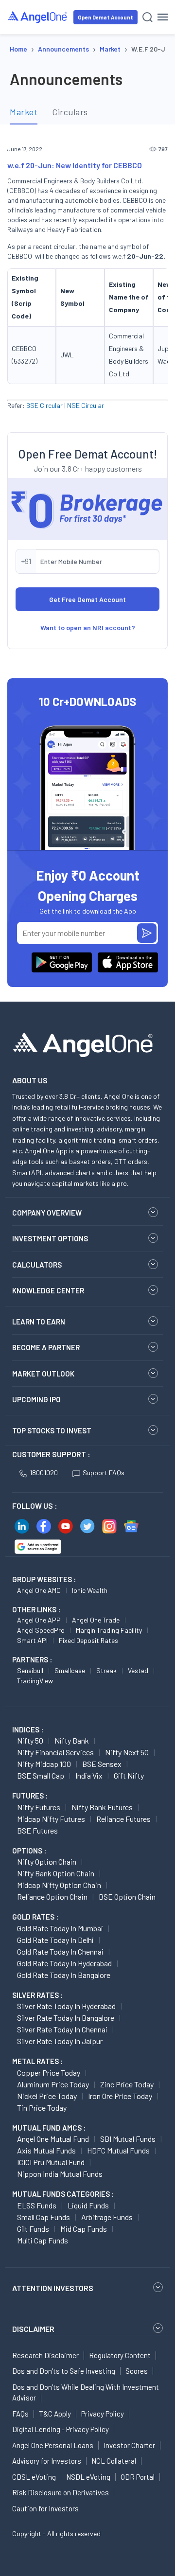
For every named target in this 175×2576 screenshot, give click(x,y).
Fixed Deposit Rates (88, 1640)
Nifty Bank (72, 1740)
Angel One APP (39, 1620)
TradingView (35, 1681)
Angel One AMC (39, 1590)
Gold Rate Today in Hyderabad (64, 1963)
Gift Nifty (129, 1775)
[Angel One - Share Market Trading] (38, 17)
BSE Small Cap (41, 1775)
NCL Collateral (114, 2461)
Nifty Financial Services (55, 1752)
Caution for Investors (45, 2508)
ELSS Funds (37, 2205)
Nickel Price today (47, 2096)
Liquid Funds (88, 2205)
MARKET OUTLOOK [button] (43, 1374)
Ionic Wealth (90, 1590)
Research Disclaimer (45, 2355)
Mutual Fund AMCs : (49, 2128)
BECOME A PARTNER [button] (46, 1347)
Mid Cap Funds (84, 2229)
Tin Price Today (42, 2108)
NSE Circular (86, 405)
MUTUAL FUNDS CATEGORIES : (63, 2194)
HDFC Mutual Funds (118, 2150)
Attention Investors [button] (53, 2288)
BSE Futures (37, 1830)
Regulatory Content (120, 2355)
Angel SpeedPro (41, 1630)
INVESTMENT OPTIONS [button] (50, 1238)
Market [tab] (24, 112)
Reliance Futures (123, 1819)
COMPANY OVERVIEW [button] (47, 1213)
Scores (137, 2371)
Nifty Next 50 (127, 1752)
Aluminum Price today (53, 2084)
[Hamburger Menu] (163, 17)
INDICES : (28, 1729)
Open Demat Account (105, 17)
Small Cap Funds (44, 2217)
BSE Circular (44, 405)
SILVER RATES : (37, 1995)
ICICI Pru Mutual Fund (51, 2162)
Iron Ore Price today (120, 2096)
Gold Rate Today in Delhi (55, 1940)
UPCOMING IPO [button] (36, 1399)
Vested (138, 1670)
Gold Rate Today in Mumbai (60, 1928)
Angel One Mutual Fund (53, 2139)
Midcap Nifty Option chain (59, 1885)
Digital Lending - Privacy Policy (61, 2429)
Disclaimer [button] (33, 2329)
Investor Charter (129, 2445)
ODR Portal (138, 2477)
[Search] (148, 17)
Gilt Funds (33, 2229)
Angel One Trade (96, 1620)
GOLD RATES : (35, 1917)
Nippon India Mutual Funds (60, 2174)
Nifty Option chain (47, 1861)
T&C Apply (55, 2414)
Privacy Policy (103, 2414)
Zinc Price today (127, 2084)
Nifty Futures (39, 1807)
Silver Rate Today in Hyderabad (66, 2006)
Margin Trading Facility (109, 1630)
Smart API (32, 1640)
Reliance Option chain (52, 1897)
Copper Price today (49, 2073)
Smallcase (70, 1670)
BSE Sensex (102, 1764)
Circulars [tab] (70, 112)
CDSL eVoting (34, 2477)
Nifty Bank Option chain (56, 1873)
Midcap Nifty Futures (51, 1819)
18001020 (44, 1473)
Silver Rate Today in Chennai (62, 2029)
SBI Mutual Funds (128, 2139)
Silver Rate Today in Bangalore (66, 2018)
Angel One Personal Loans (53, 2445)
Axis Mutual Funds (46, 2150)
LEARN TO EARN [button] (39, 1322)
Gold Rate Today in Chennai (60, 1951)
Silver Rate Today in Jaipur (60, 2041)
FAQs (20, 2414)
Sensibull (30, 1670)
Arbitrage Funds (107, 2217)
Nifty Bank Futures (102, 1807)
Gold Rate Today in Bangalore (64, 1975)
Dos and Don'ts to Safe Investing (64, 2371)
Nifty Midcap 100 (44, 1764)
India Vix (89, 1775)
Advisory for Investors (47, 2461)
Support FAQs (104, 1473)
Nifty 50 (30, 1740)
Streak (106, 1670)
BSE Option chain (127, 1897)
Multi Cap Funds (43, 2240)
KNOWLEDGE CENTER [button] (48, 1290)
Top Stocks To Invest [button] (52, 1430)
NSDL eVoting (88, 2477)
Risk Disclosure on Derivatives (61, 2492)
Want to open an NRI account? (88, 627)
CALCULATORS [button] (37, 1265)
